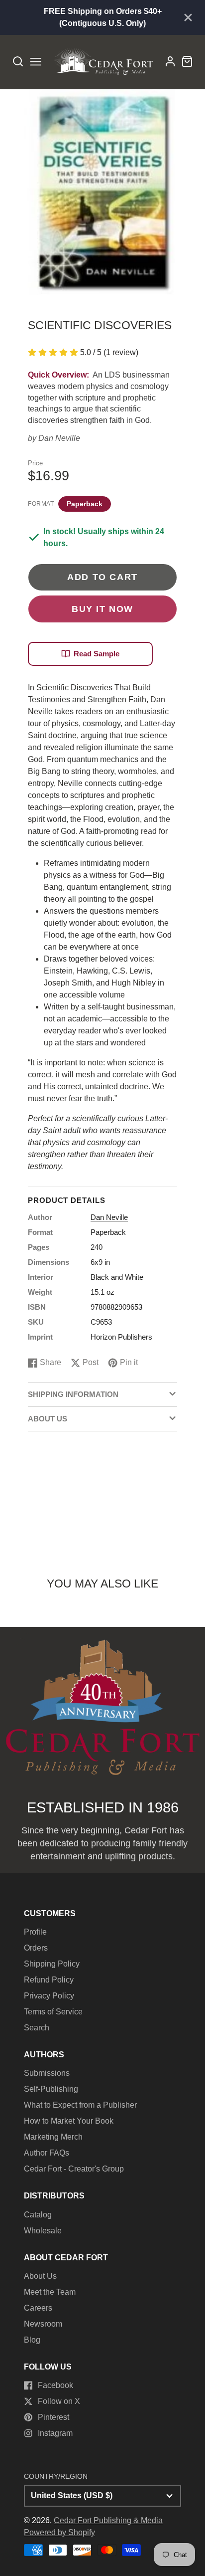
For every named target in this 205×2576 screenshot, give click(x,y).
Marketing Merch (53, 2137)
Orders (36, 1948)
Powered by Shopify (59, 2532)
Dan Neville (59, 438)
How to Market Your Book (69, 2121)
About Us (40, 2276)
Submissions (47, 2073)
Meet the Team (50, 2292)
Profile (35, 1932)
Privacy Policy (49, 1996)
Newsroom (43, 2324)
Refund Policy (49, 1980)
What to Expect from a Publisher (80, 2105)
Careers (38, 2308)
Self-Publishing (51, 2089)
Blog (32, 2340)
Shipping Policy (52, 1964)
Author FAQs (47, 2153)
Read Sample (97, 654)
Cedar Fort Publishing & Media (108, 2520)
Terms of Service (53, 2012)
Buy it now (102, 609)
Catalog (38, 2215)
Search (37, 2028)
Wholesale (43, 2231)
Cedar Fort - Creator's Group (74, 2169)
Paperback (85, 504)
